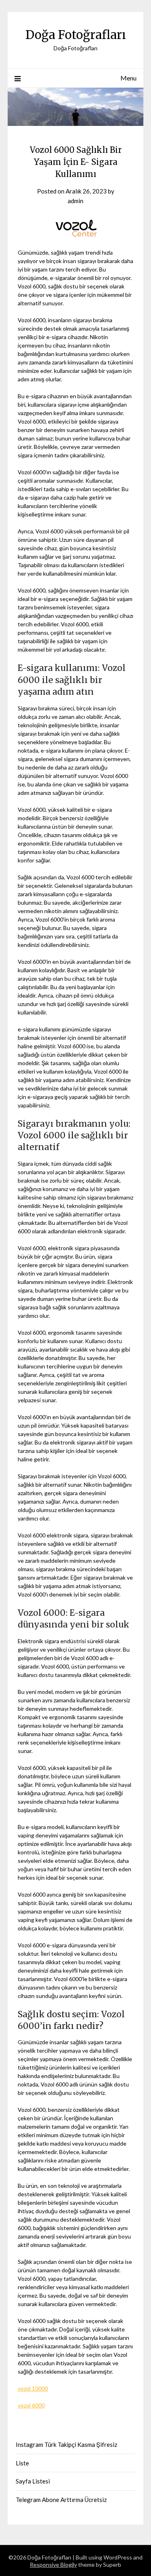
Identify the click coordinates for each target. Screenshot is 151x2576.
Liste (22, 2463)
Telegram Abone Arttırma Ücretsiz (61, 2500)
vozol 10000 (33, 2388)
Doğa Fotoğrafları (76, 35)
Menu (128, 78)
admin (75, 201)
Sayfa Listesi (33, 2481)
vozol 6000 (31, 2405)
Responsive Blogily (53, 2565)
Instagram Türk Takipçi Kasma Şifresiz (66, 2444)
